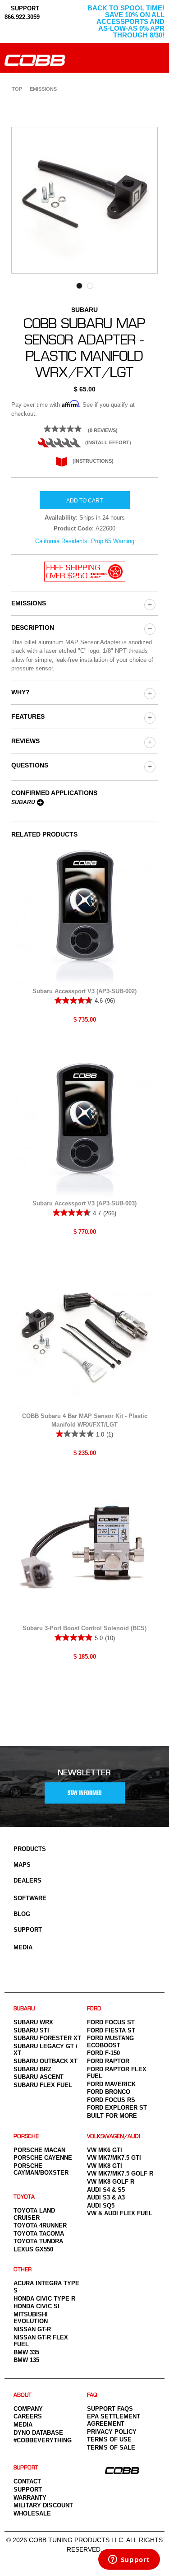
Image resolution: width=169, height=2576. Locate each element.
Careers (28, 2416)
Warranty (30, 2498)
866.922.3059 (22, 17)
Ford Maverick (111, 2084)
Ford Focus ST (111, 2022)
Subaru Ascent (39, 2077)
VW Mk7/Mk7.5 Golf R (120, 2174)
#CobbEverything (43, 2440)
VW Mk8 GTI (105, 2166)
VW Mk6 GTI (105, 2150)
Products (30, 1849)
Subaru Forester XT (47, 2038)
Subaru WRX (33, 2022)
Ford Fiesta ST (111, 2030)
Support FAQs (110, 2409)
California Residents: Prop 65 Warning (85, 541)
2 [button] (90, 286)
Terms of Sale (111, 2448)
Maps (22, 1865)
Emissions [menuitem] (43, 89)
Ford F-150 (103, 2053)
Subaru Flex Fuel (43, 2085)
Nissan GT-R (32, 2329)
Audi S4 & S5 (106, 2190)
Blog (22, 1914)
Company (28, 2409)
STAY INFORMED (85, 1793)
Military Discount (43, 2505)
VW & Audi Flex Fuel (120, 2213)
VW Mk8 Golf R (111, 2182)
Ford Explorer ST (117, 2108)
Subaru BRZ (32, 2069)
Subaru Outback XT (46, 2061)
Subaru (23, 802)
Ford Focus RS (111, 2100)
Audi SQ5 (101, 2206)
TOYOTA (24, 2197)
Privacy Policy (112, 2432)
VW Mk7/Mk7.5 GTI (114, 2158)
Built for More (112, 2116)
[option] (84, 200)
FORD (94, 2009)
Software (30, 1898)
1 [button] (79, 286)
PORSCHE (26, 2137)
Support (28, 1930)
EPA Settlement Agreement (114, 2420)
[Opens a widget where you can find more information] (129, 2560)
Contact (27, 2481)
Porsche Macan (39, 2150)
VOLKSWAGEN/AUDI (114, 2137)
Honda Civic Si (37, 2306)
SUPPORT (24, 8)
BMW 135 (26, 2360)
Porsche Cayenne (43, 2158)
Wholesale (32, 2513)
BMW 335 (26, 2352)
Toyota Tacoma (39, 2234)
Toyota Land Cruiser (34, 2214)
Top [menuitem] (17, 89)
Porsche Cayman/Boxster (41, 2169)
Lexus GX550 (33, 2249)
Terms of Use (109, 2439)
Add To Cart (84, 501)
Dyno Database (38, 2433)
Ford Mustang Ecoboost (110, 2042)
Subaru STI (31, 2030)
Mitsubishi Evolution (31, 2318)
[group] (149, 604)
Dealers (27, 1881)
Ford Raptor (108, 2061)
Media (23, 1947)
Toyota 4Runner (40, 2225)
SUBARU (24, 2009)
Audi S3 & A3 (106, 2197)
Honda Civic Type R (44, 2299)
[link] (84, 429)
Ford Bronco (109, 2092)
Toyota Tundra (38, 2241)
